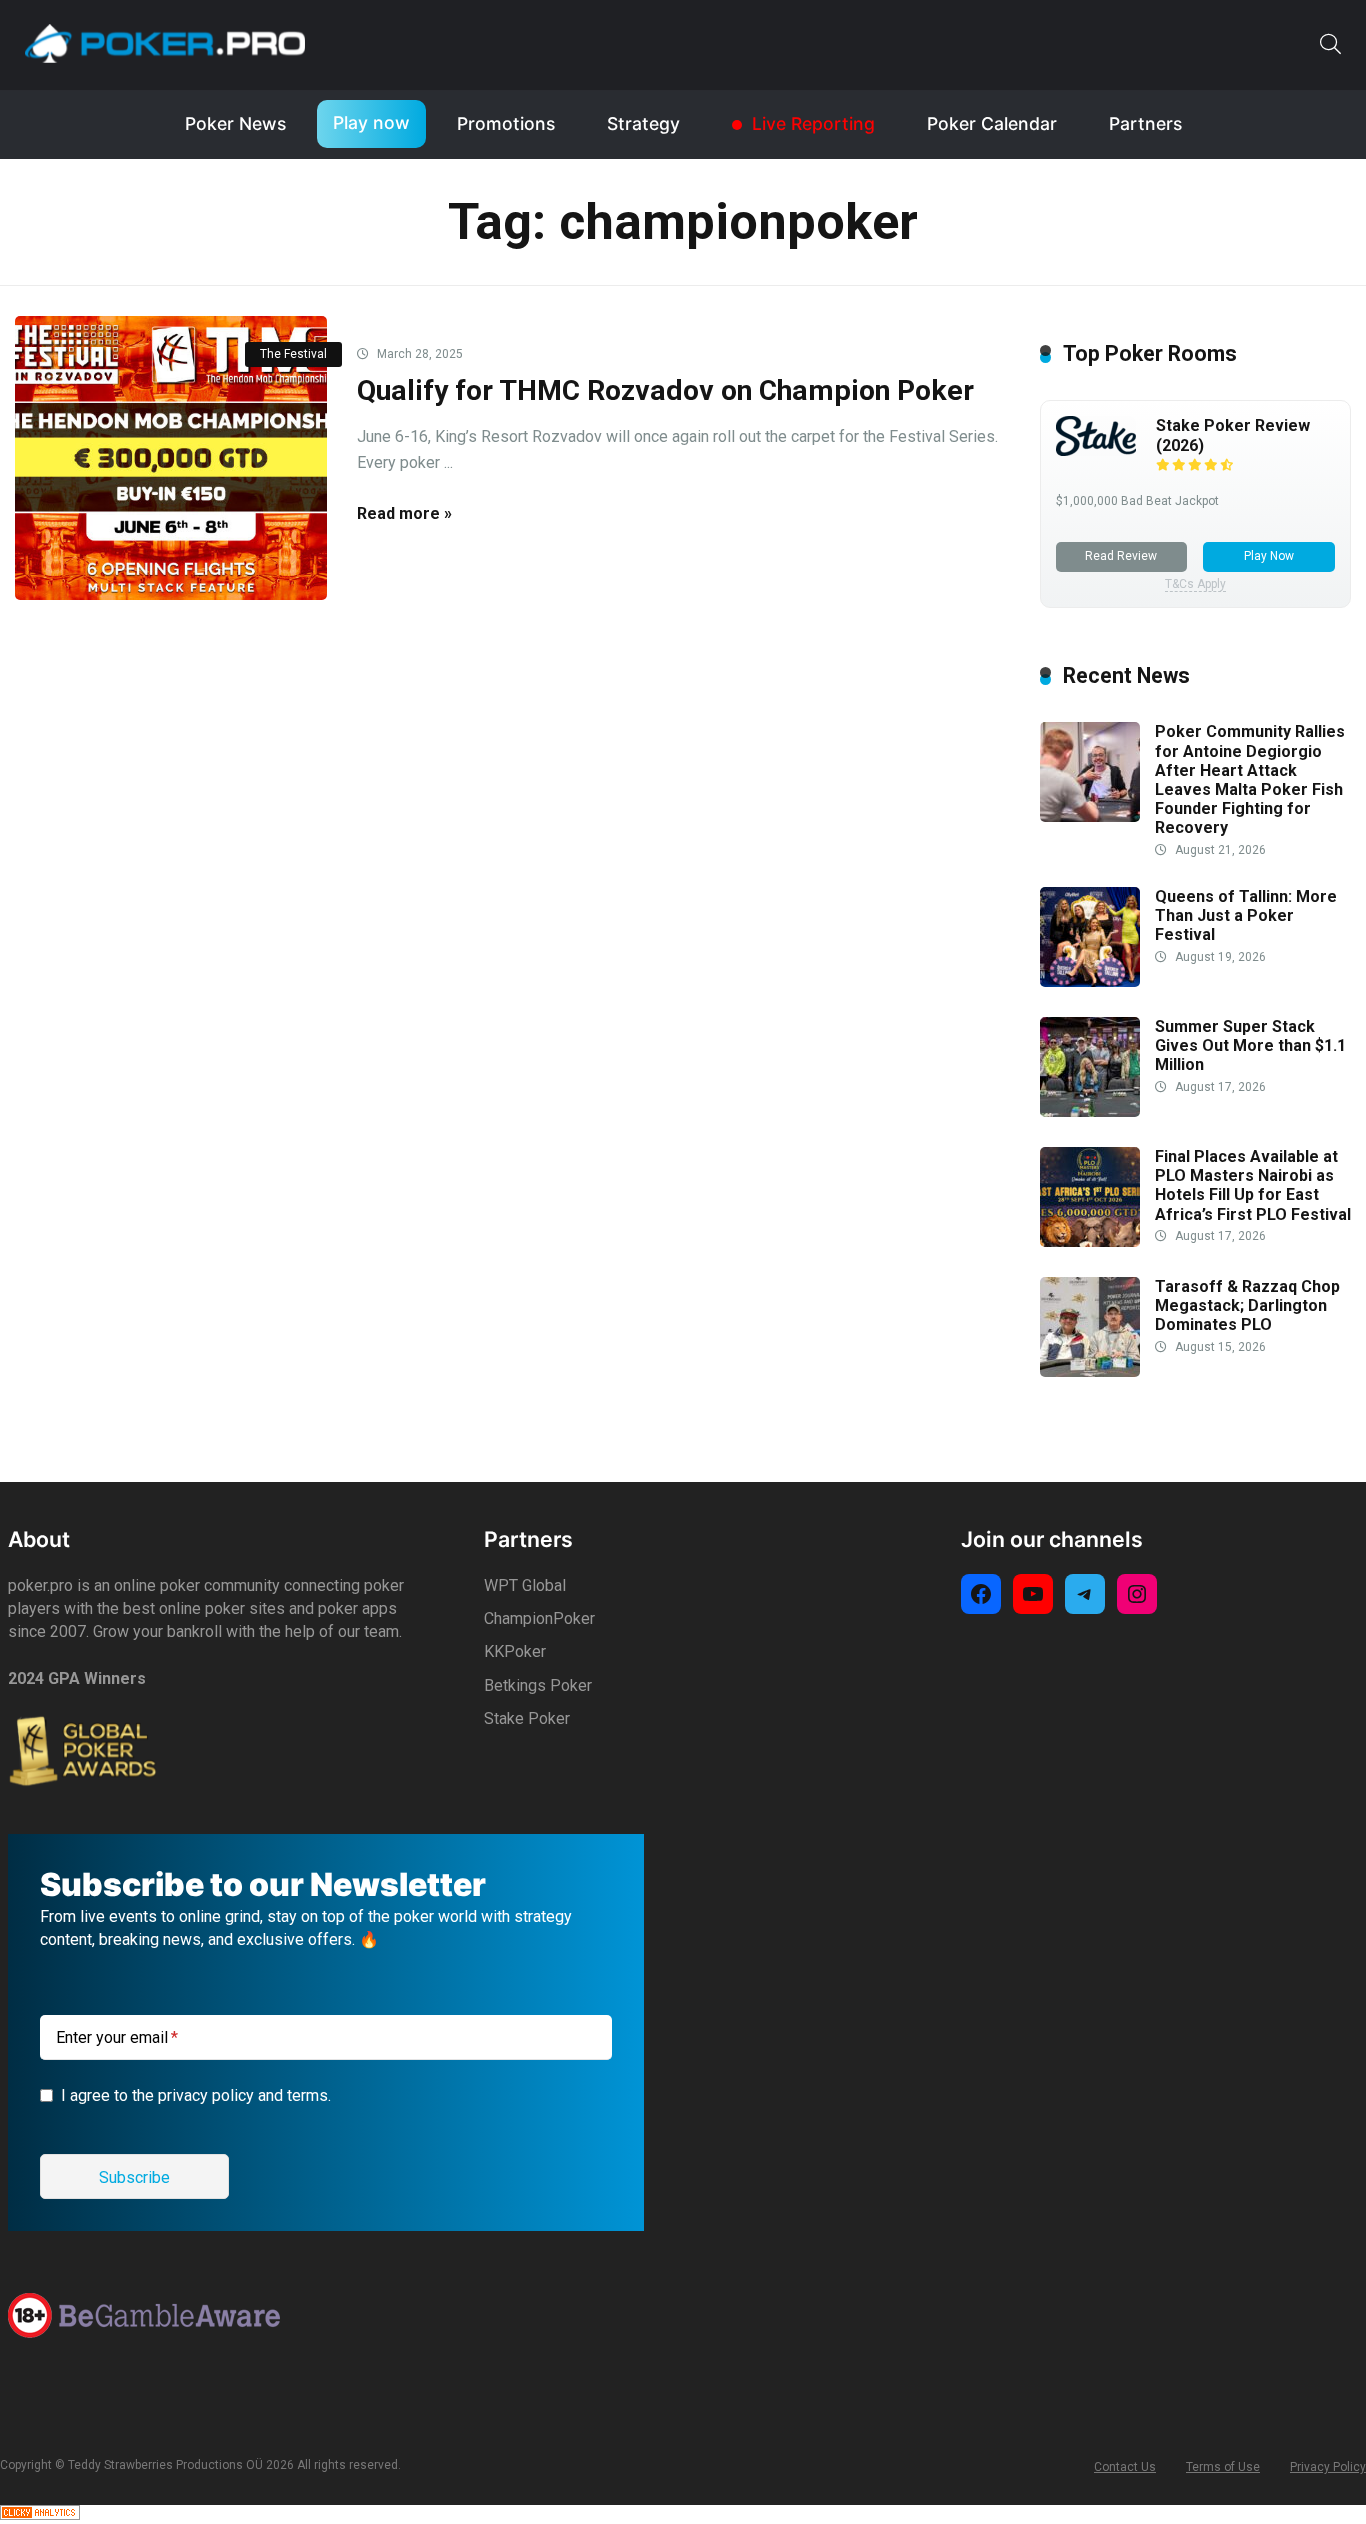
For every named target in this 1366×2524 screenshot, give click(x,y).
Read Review (1121, 556)
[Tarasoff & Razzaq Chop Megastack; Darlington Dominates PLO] (1090, 1371)
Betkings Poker (538, 1685)
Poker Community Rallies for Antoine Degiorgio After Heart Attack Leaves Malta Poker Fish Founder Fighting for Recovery (1250, 779)
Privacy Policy (1328, 2467)
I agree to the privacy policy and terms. (196, 2095)
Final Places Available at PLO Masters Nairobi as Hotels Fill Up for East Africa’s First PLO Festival (1253, 1185)
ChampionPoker (539, 1618)
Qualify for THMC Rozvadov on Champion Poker (665, 390)
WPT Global (525, 1585)
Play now (371, 122)
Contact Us (1125, 2467)
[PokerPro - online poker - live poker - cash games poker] (165, 43)
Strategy (643, 123)
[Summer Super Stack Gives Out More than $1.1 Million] (1090, 1111)
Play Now (1269, 556)
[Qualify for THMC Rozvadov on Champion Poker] (171, 458)
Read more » (404, 513)
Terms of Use (1223, 2467)
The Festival (293, 354)
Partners (1145, 123)
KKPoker (515, 1651)
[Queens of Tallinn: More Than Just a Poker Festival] (1090, 981)
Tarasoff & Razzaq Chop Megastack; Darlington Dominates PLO (1247, 1305)
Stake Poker (527, 1718)
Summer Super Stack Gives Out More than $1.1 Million (1250, 1045)
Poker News (235, 123)
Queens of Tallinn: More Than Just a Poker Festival (1246, 915)
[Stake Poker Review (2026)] (1096, 450)
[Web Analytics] (40, 2514)
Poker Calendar (992, 123)
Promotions (506, 123)
